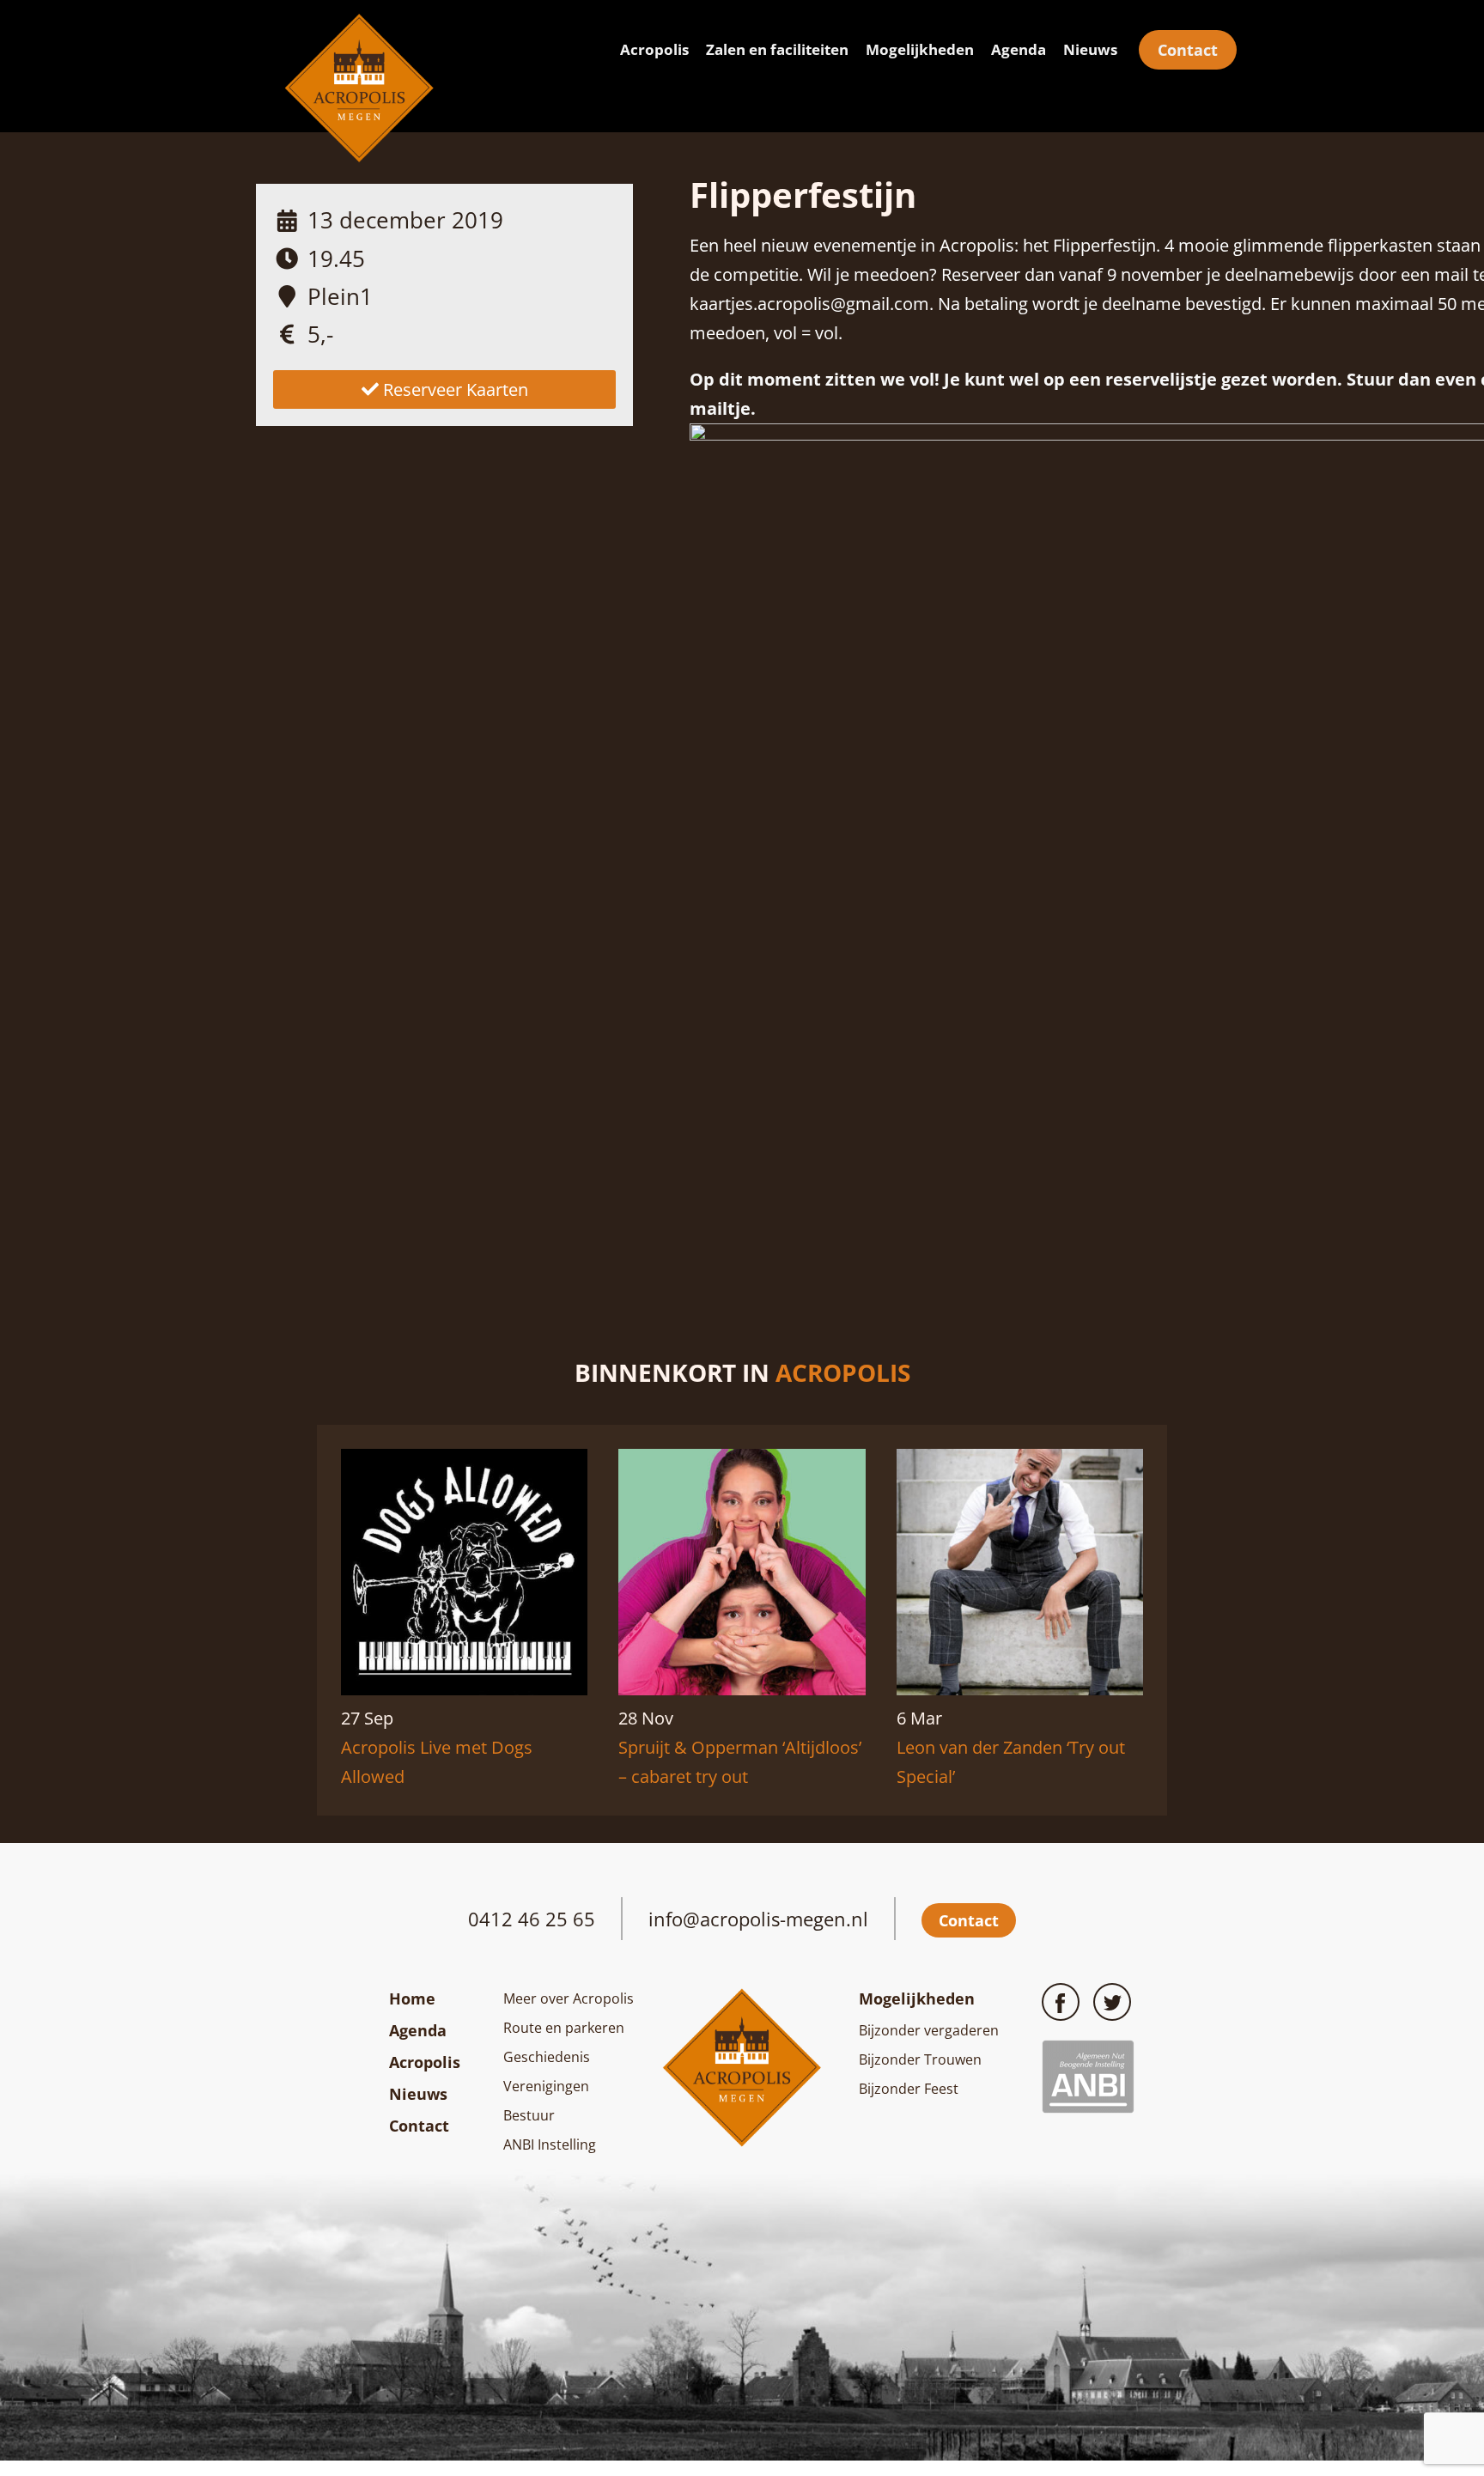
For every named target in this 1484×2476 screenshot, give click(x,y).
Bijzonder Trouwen (920, 2059)
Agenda (1019, 49)
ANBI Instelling (550, 2144)
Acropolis (654, 49)
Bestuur (529, 2115)
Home (412, 1998)
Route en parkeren (564, 2028)
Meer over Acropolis (569, 1998)
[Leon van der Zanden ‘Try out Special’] (1020, 1689)
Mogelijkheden (920, 49)
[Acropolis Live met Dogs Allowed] (464, 1689)
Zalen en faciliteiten (777, 49)
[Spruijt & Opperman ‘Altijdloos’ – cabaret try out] (742, 1689)
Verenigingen (546, 2086)
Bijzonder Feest (909, 2089)
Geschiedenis (547, 2057)
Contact (1188, 50)
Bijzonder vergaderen (929, 2030)
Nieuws (1090, 49)
